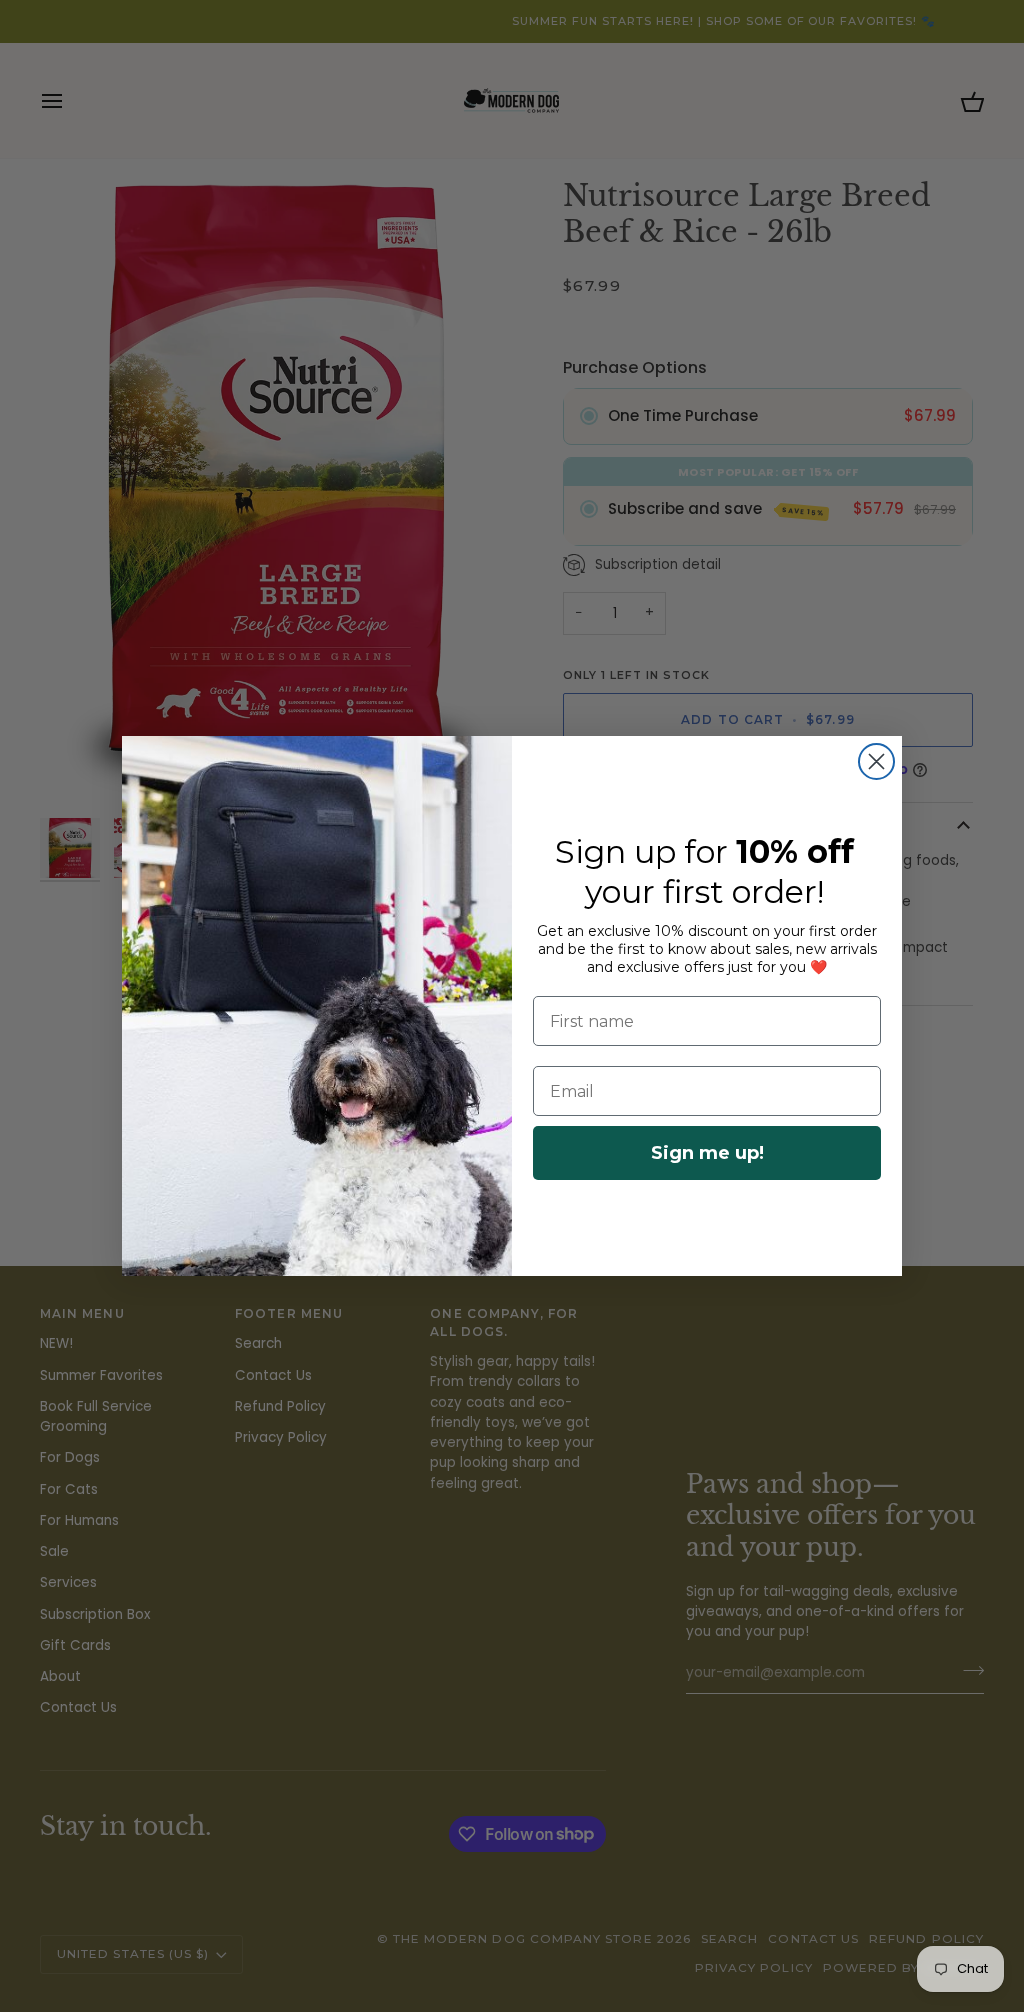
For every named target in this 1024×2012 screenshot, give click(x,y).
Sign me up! (707, 1153)
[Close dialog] (876, 761)
